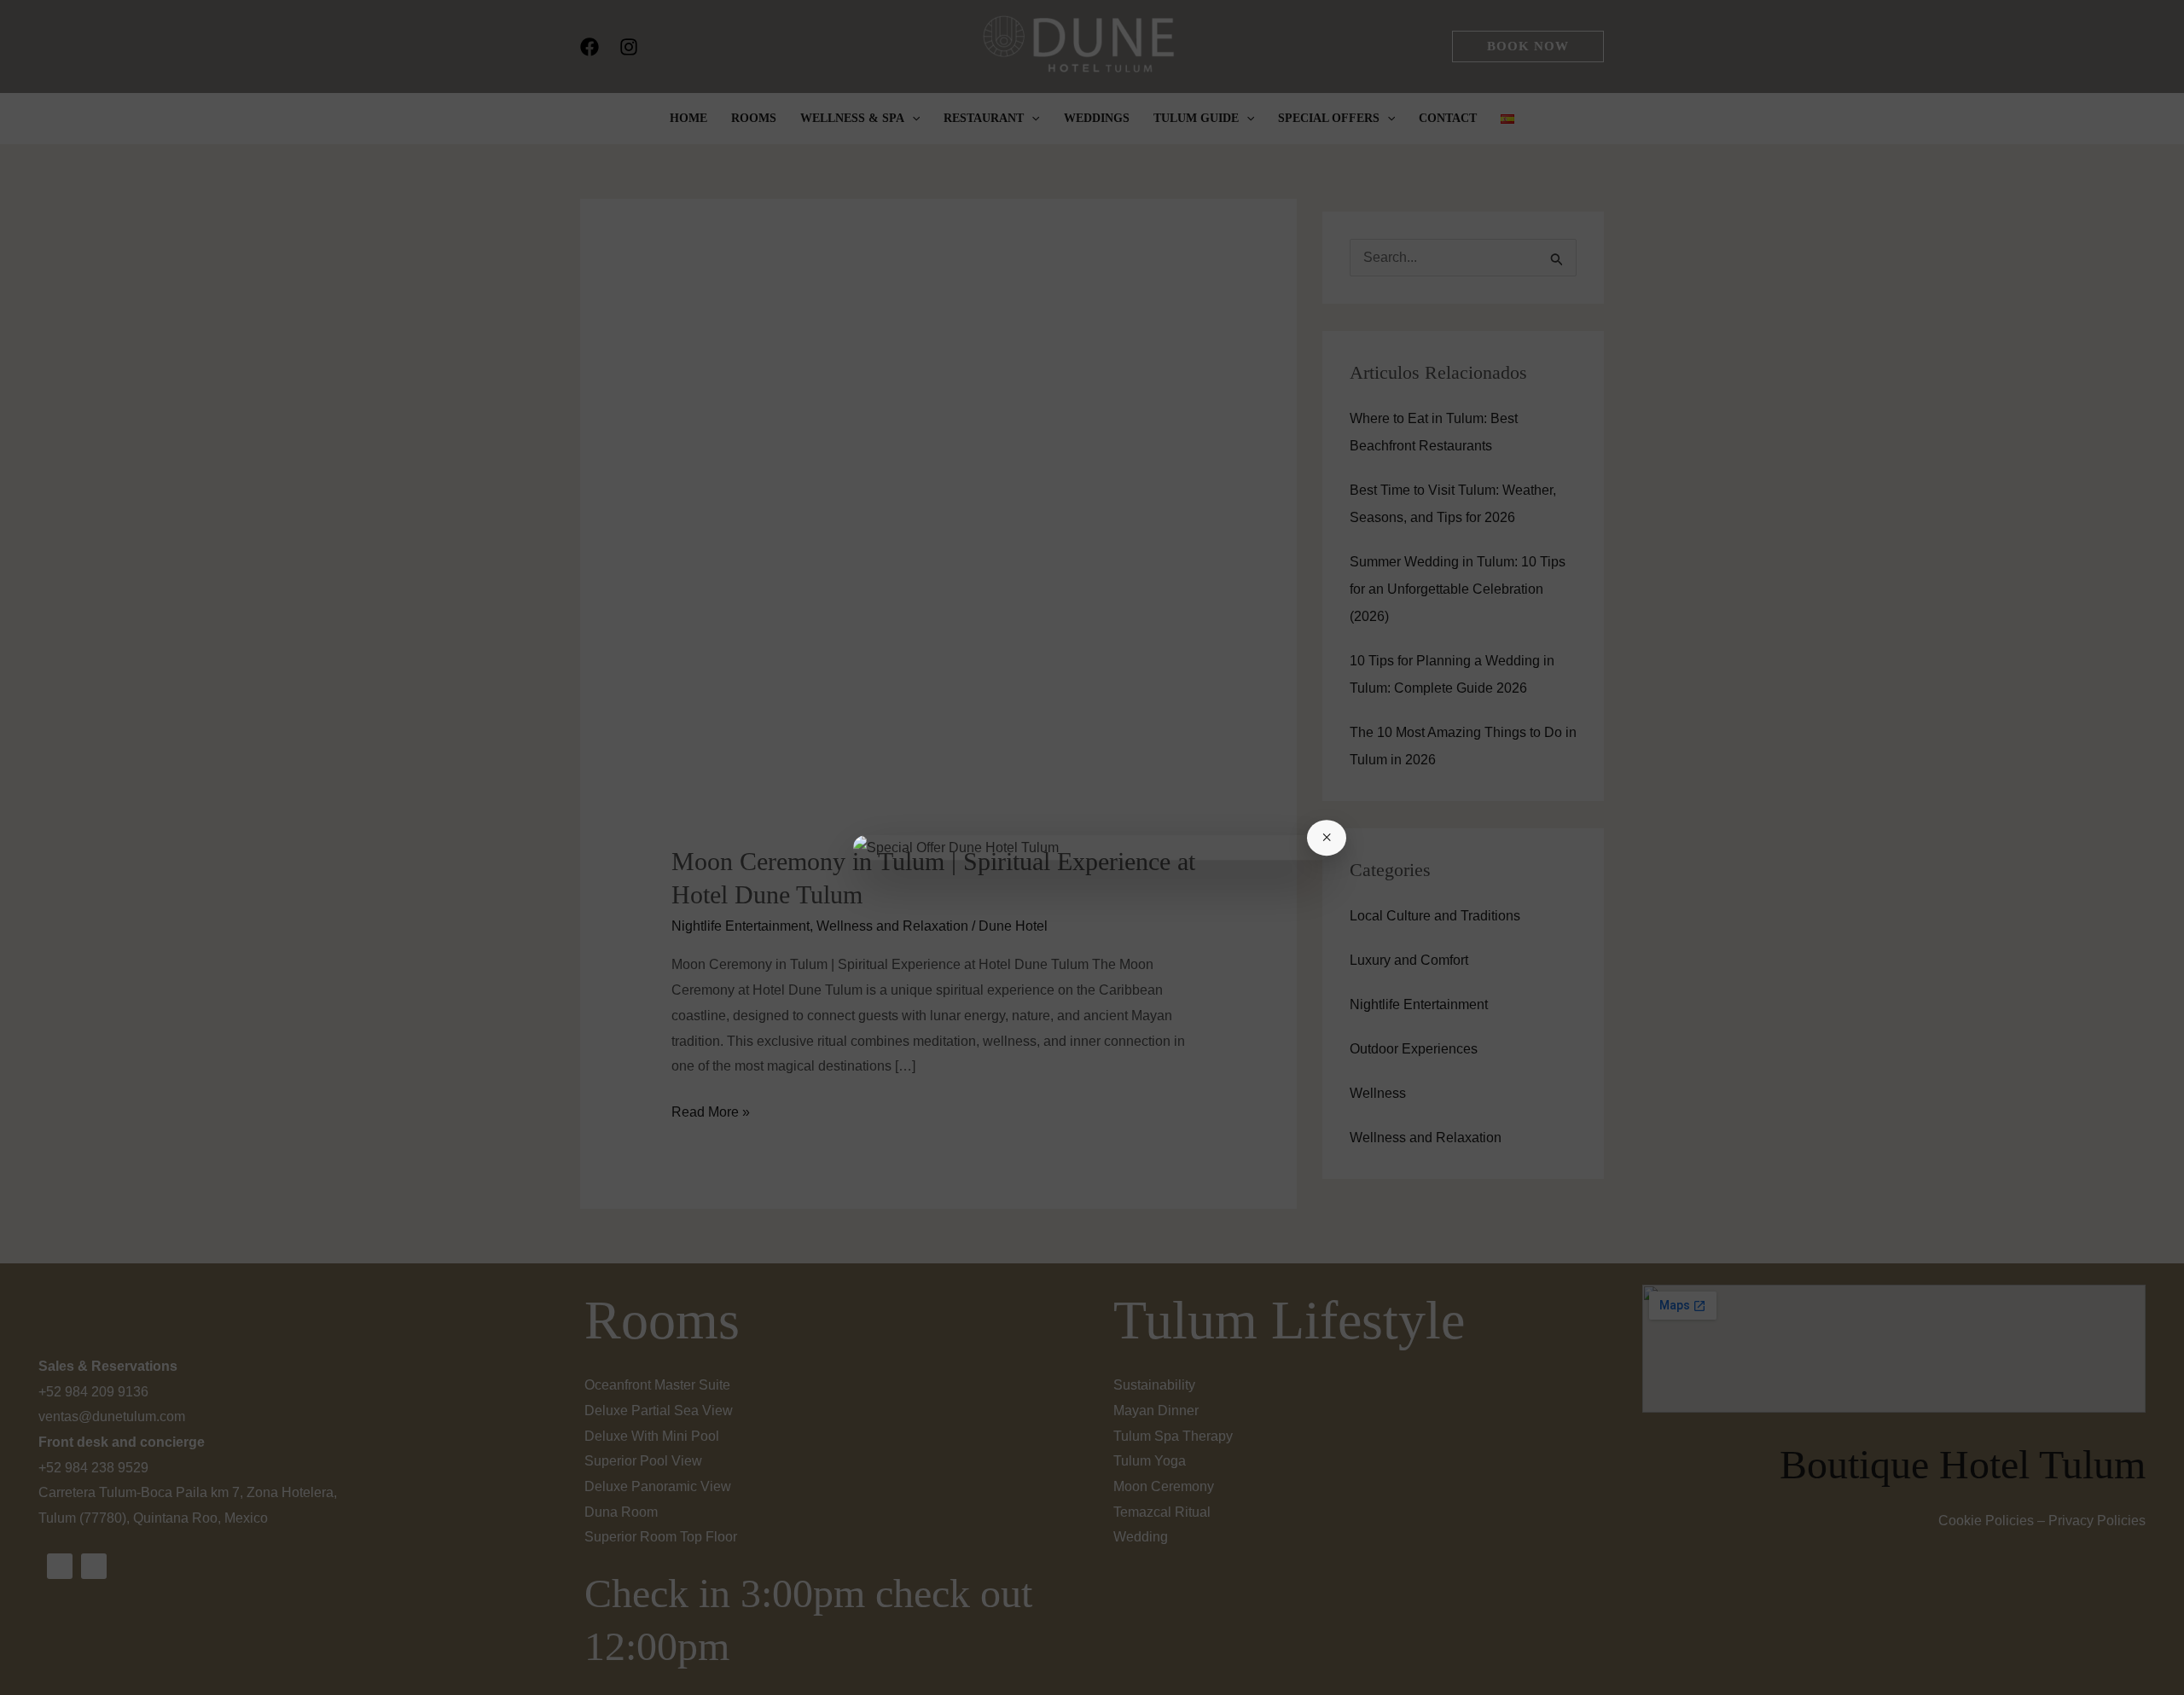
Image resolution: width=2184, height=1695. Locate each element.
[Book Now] (1092, 848)
